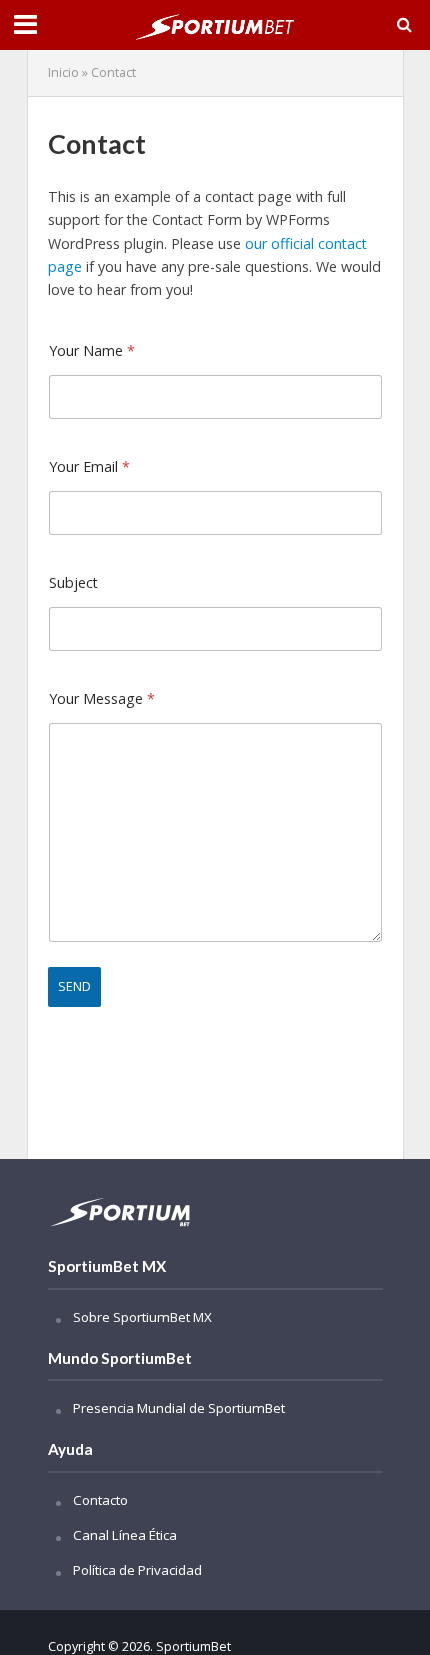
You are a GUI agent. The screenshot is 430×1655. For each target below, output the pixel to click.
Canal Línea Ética (125, 1535)
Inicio (63, 72)
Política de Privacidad (137, 1570)
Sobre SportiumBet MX (142, 1317)
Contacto (100, 1500)
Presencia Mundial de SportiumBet (179, 1408)
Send (74, 986)
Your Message (102, 698)
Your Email (89, 466)
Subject (73, 582)
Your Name (92, 350)
